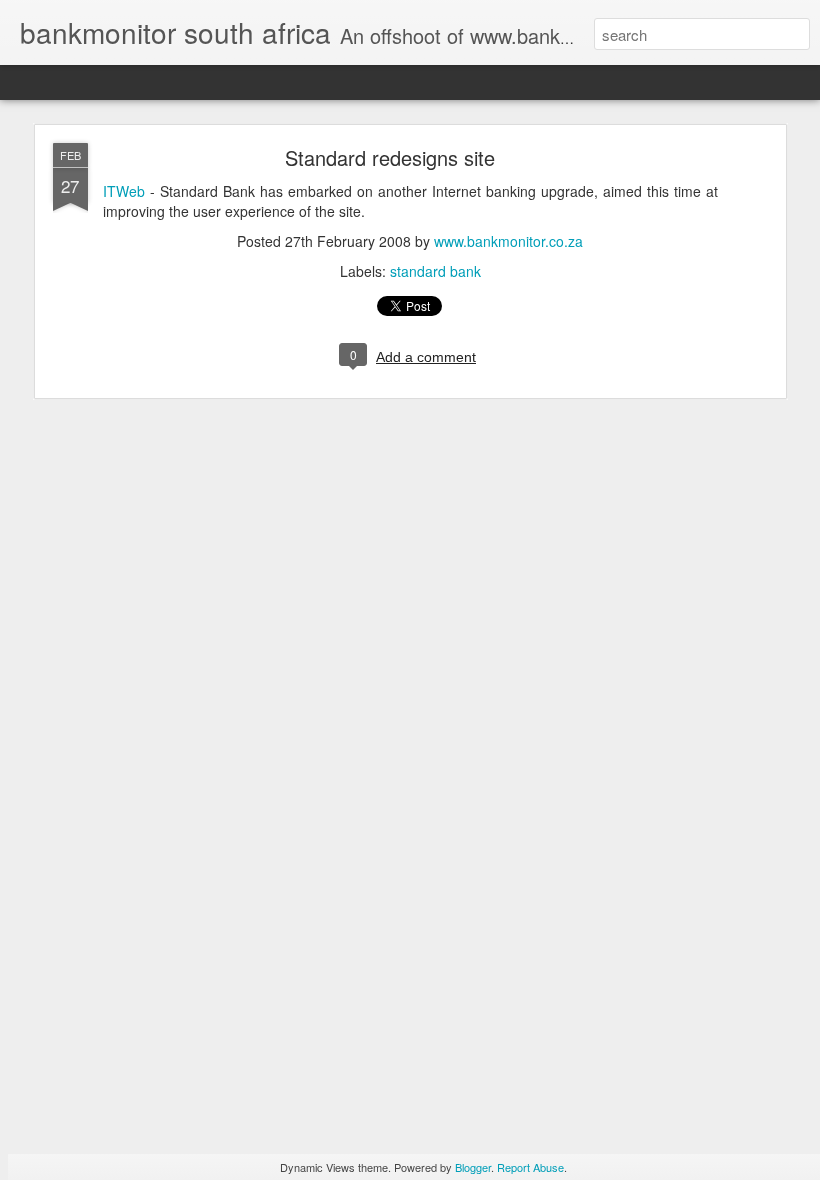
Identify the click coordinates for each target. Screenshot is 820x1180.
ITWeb (124, 191)
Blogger (473, 1167)
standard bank (435, 271)
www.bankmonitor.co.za (508, 241)
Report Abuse (530, 1167)
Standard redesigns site (390, 157)
